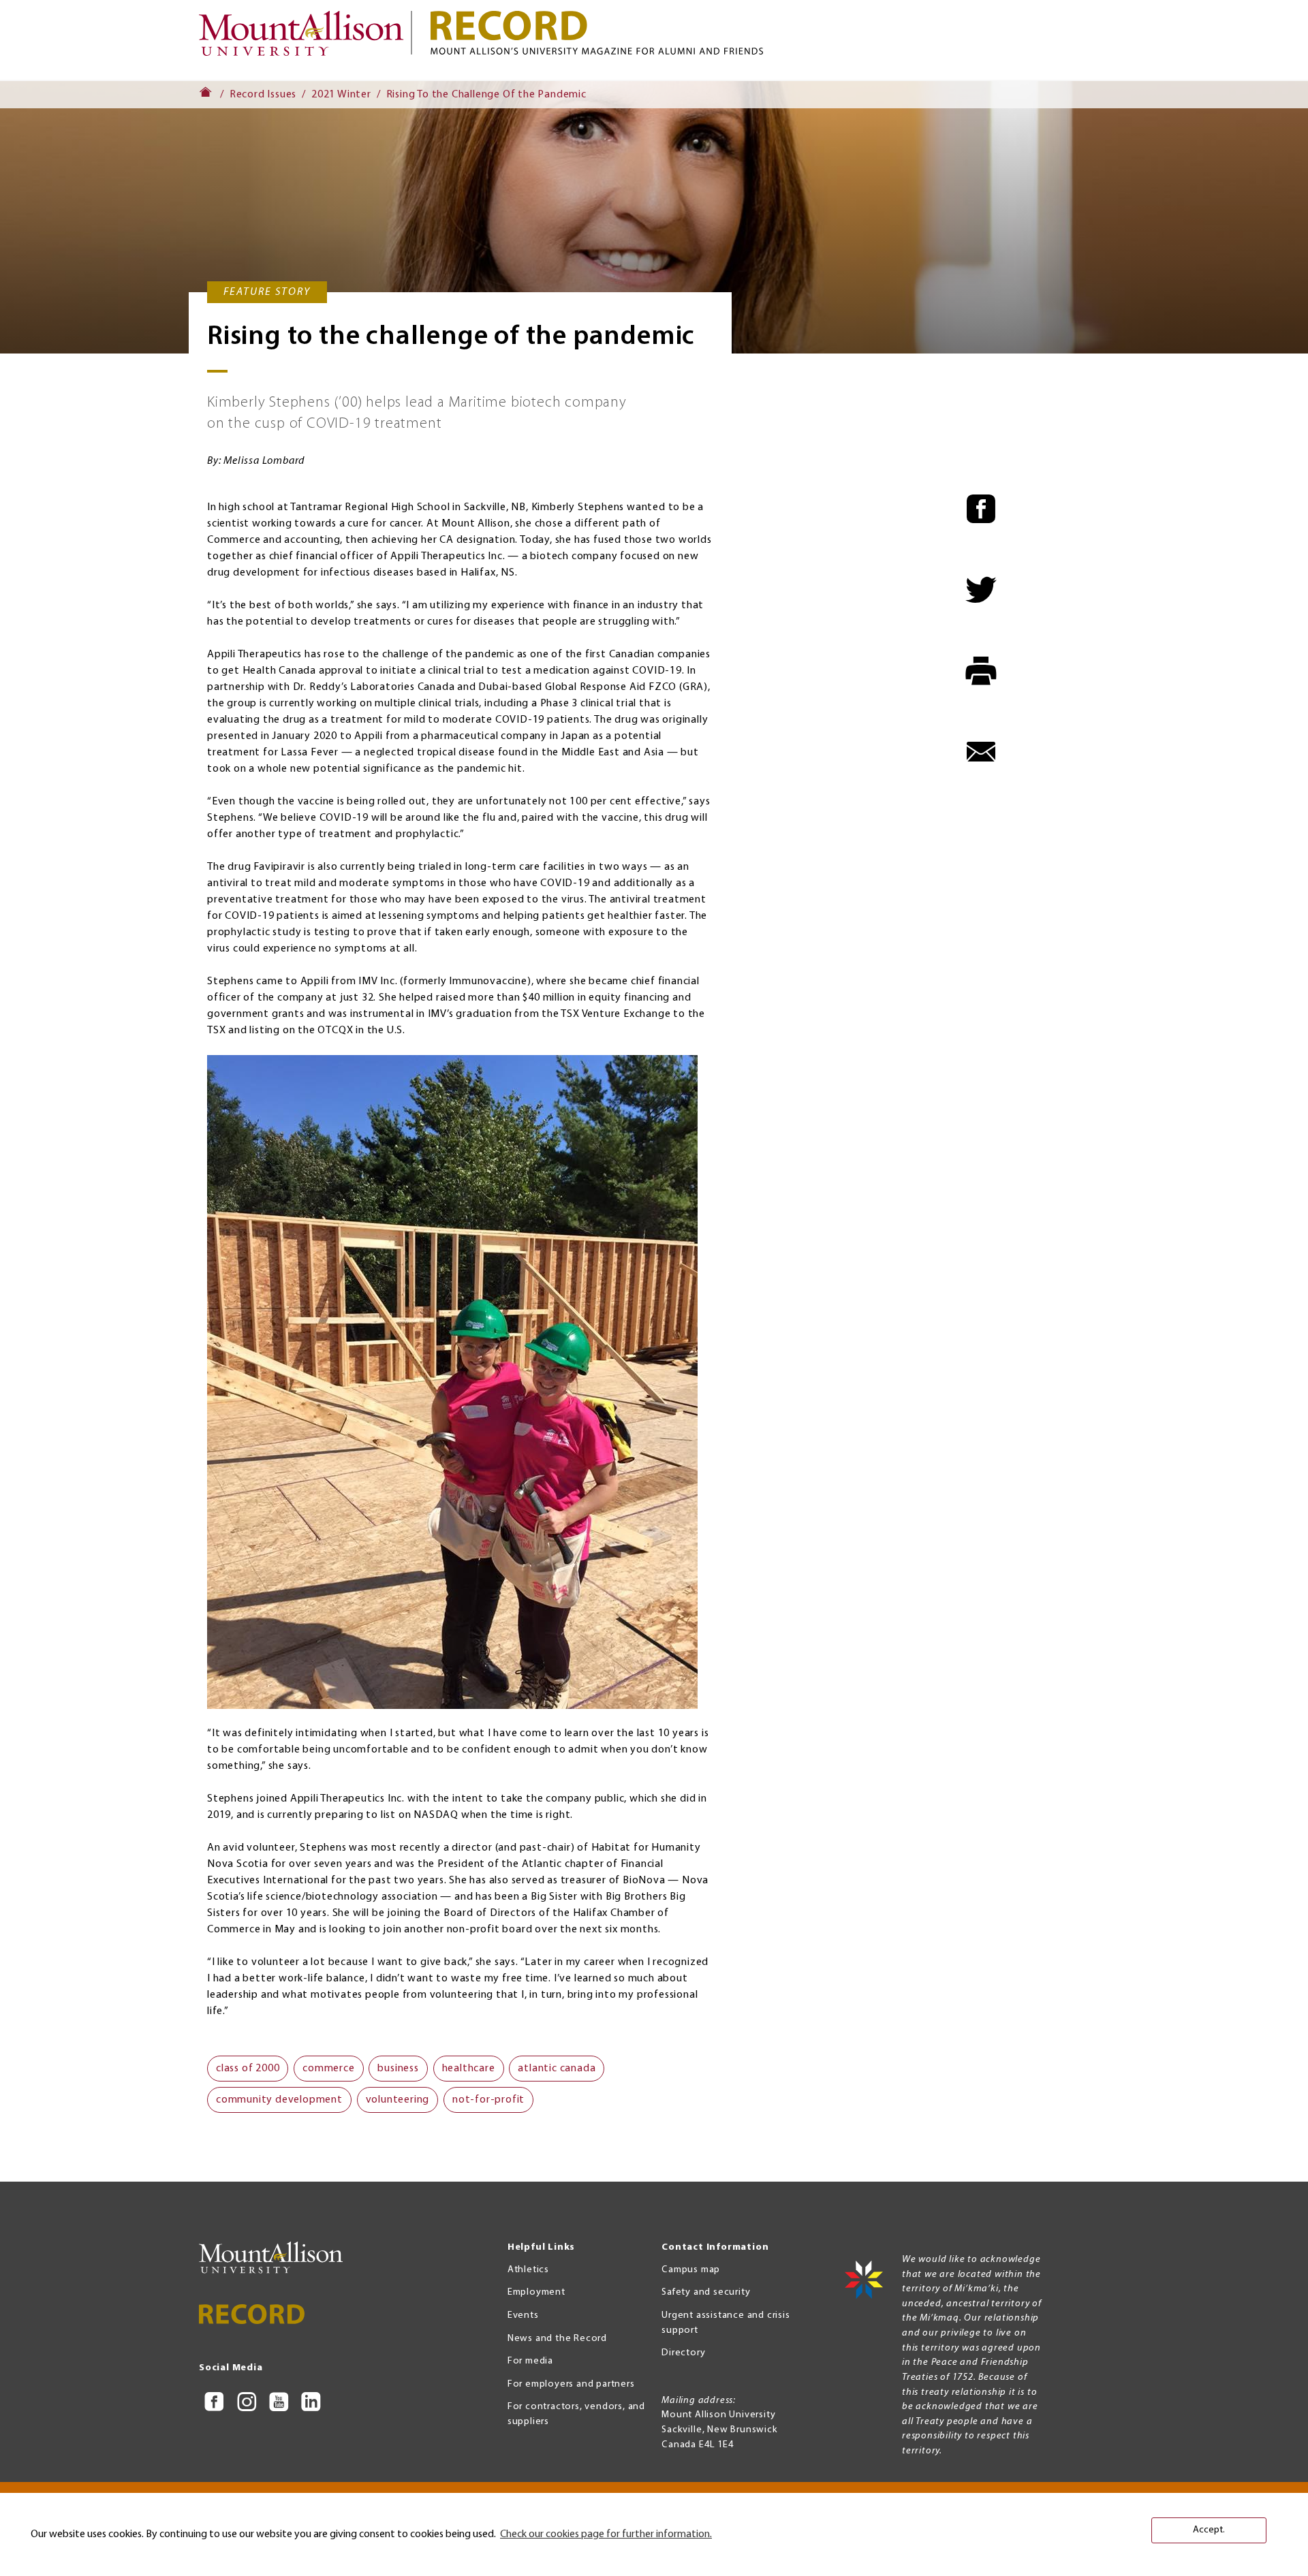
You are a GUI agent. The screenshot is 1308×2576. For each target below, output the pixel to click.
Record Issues (263, 95)
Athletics (528, 2270)
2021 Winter (341, 95)
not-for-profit (488, 2100)
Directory (683, 2353)
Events (523, 2315)
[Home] (307, 40)
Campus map (691, 2270)
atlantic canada (557, 2069)
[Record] (770, 33)
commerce (328, 2069)
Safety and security (706, 2292)
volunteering (398, 2100)
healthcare (469, 2069)
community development (279, 2100)
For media (530, 2361)
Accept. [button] (1209, 2530)
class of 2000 (248, 2069)
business (398, 2069)
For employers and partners (571, 2384)
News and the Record (557, 2339)
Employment (536, 2292)
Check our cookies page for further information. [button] (606, 2534)
